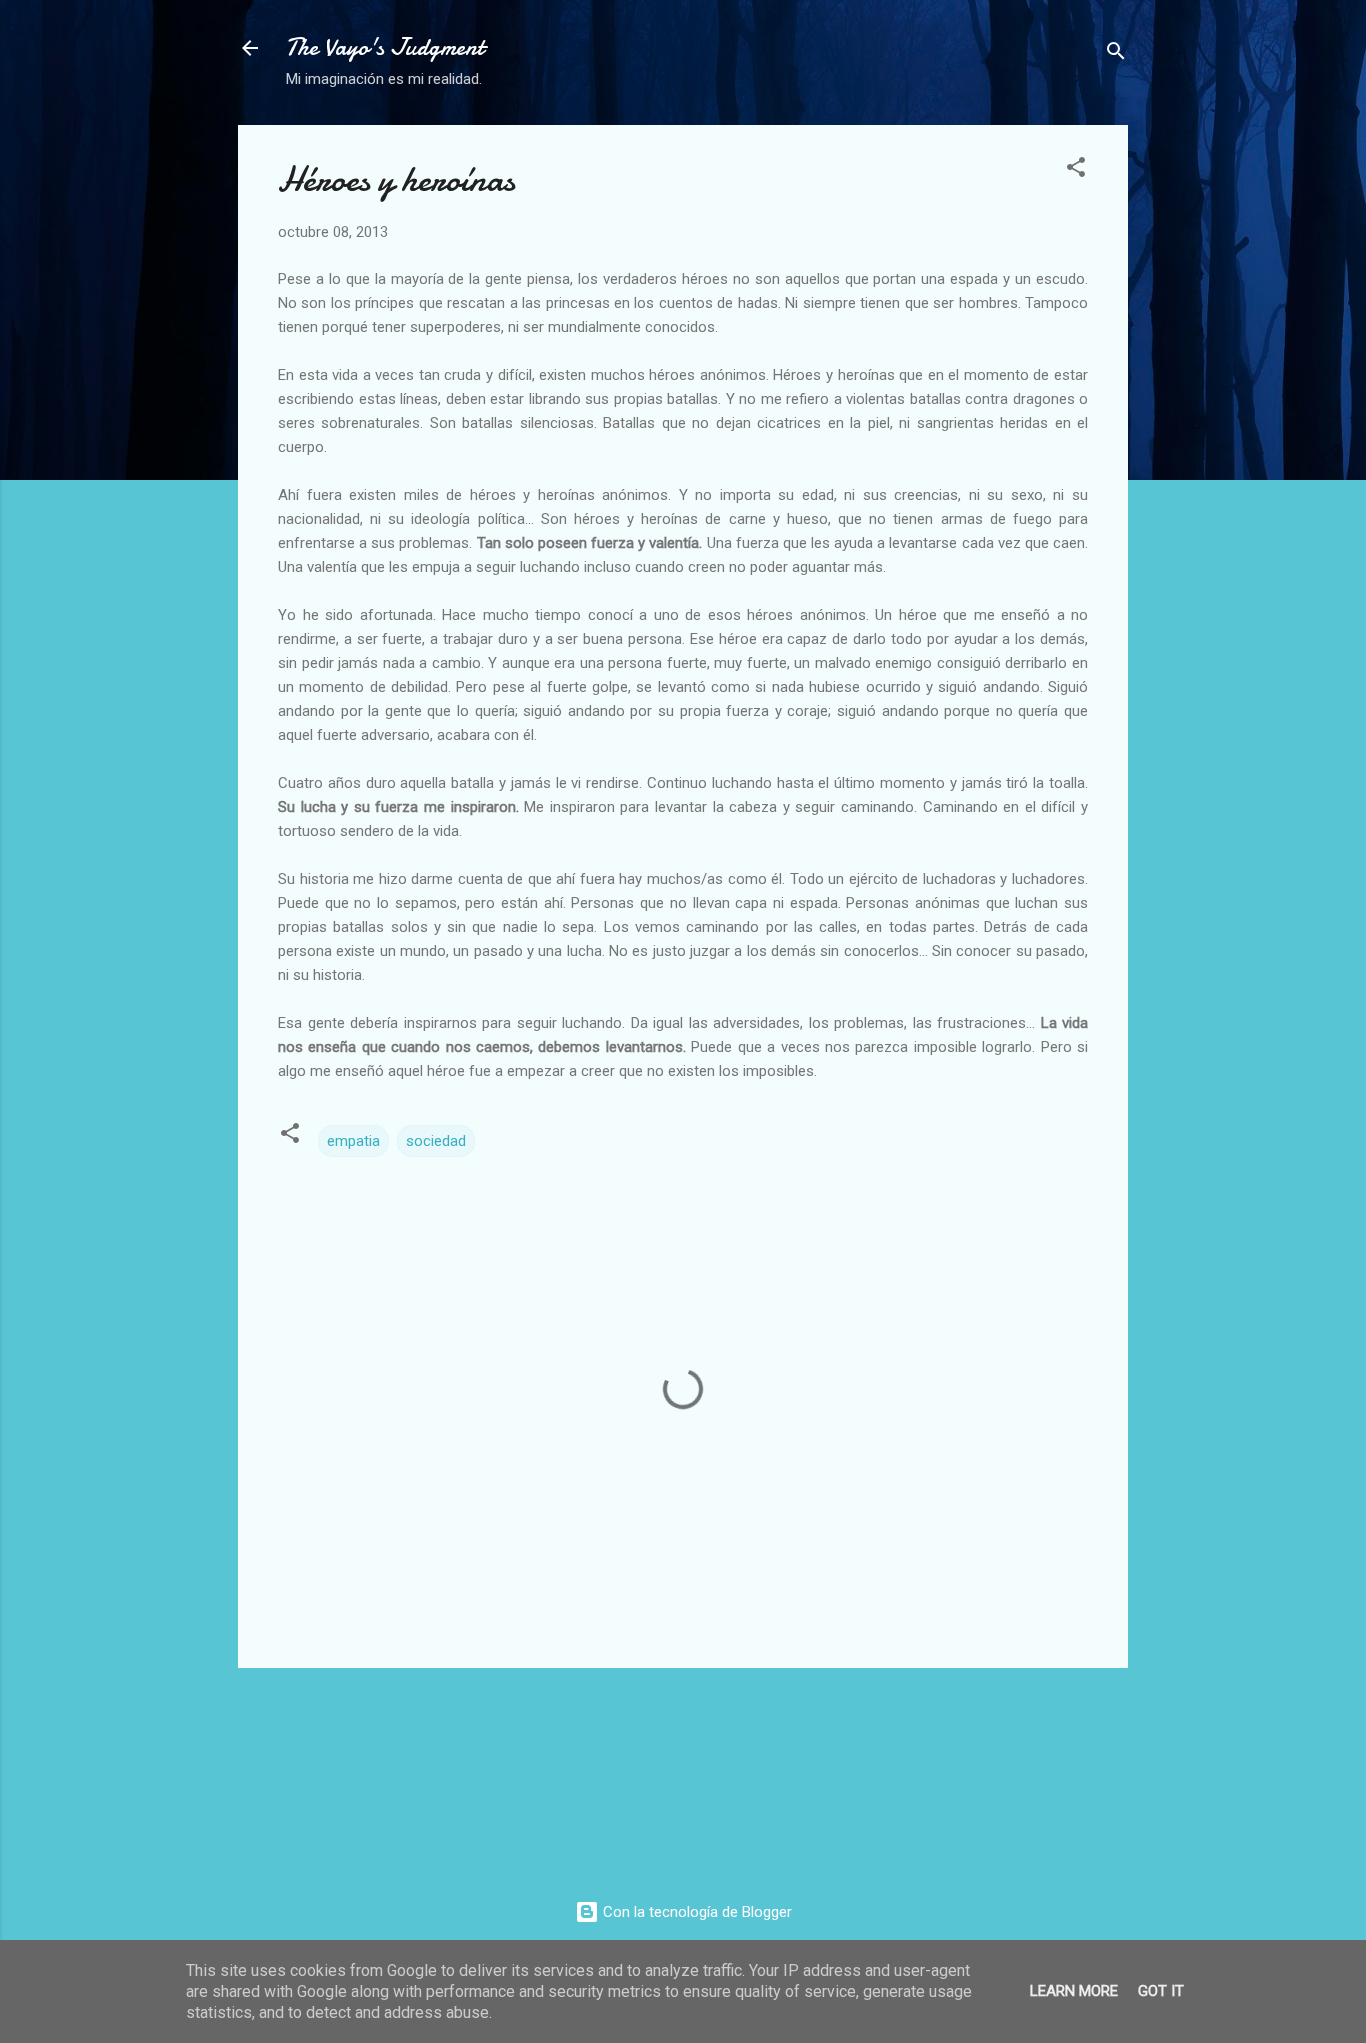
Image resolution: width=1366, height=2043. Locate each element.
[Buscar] (1116, 54)
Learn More (1074, 1991)
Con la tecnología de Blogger (695, 1912)
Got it (1161, 1991)
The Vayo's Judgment (385, 47)
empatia (353, 1141)
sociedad (436, 1141)
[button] (1076, 170)
